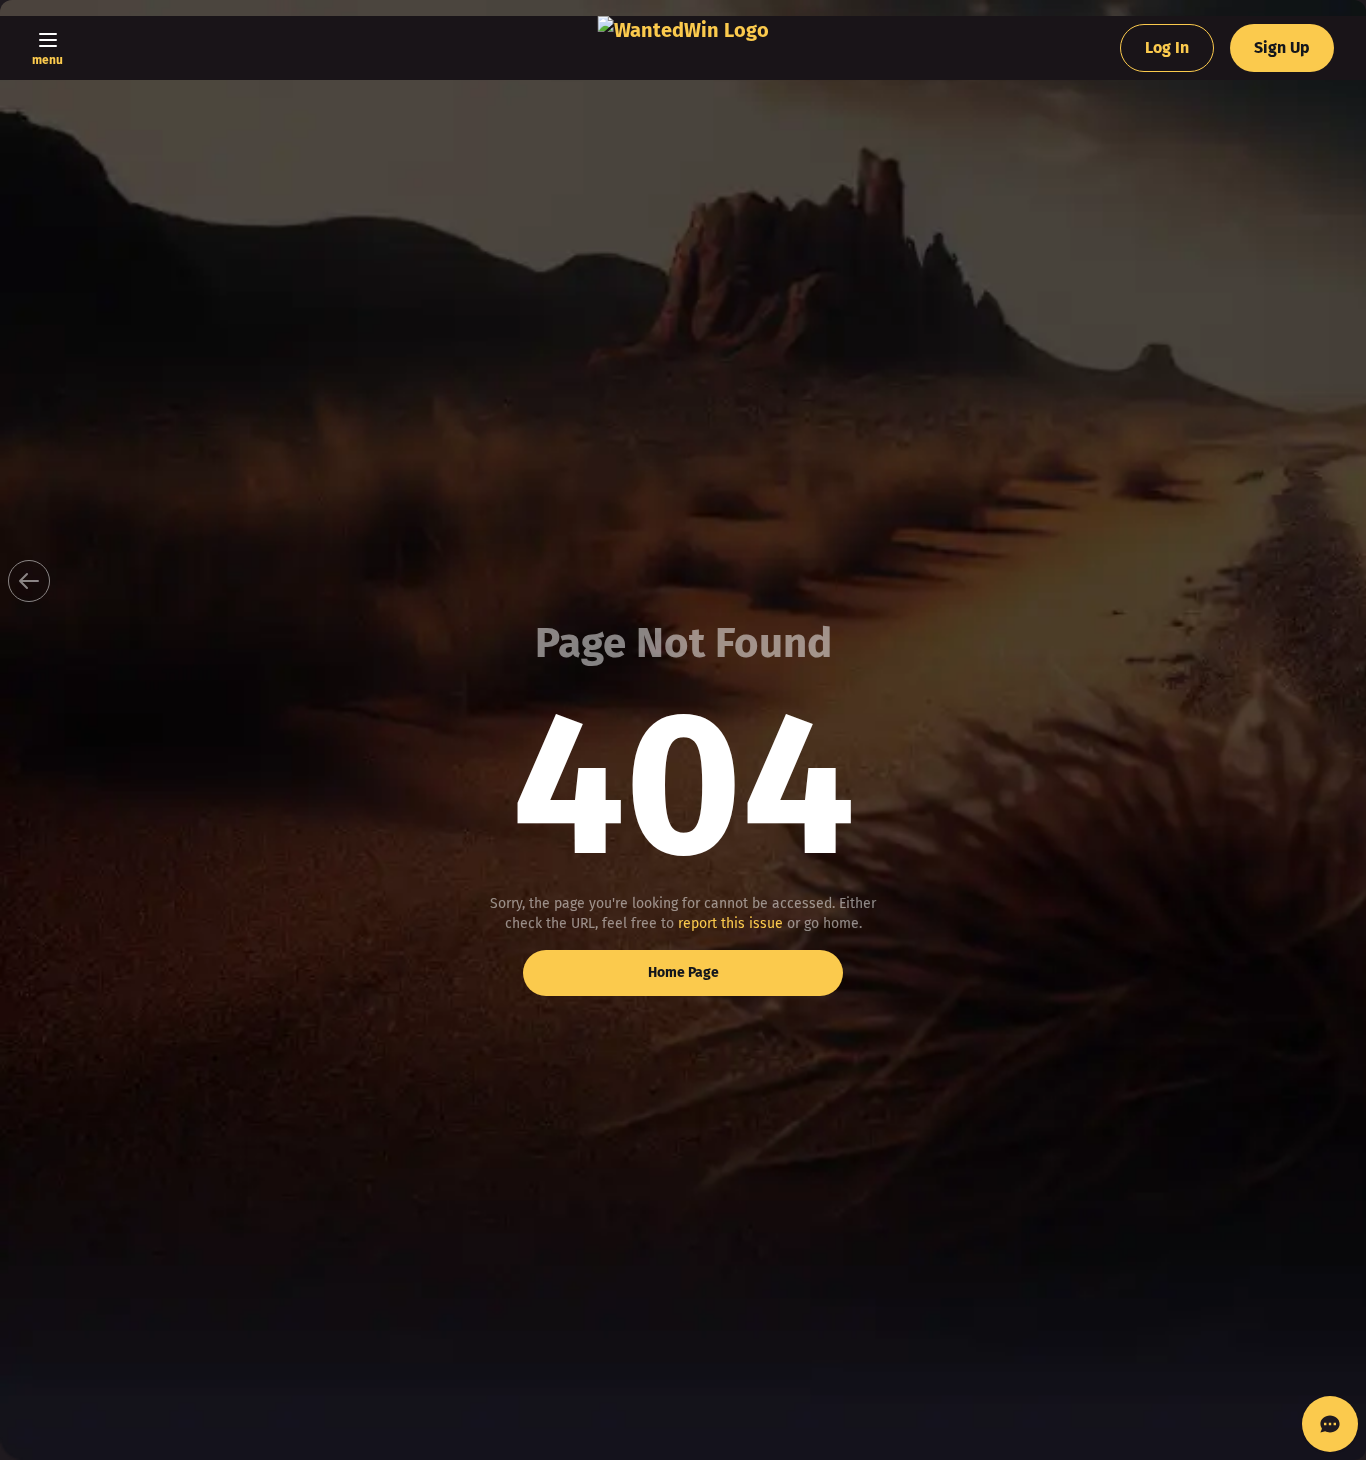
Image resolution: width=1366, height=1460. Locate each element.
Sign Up (1282, 47)
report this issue (730, 923)
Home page (683, 972)
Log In (1167, 47)
